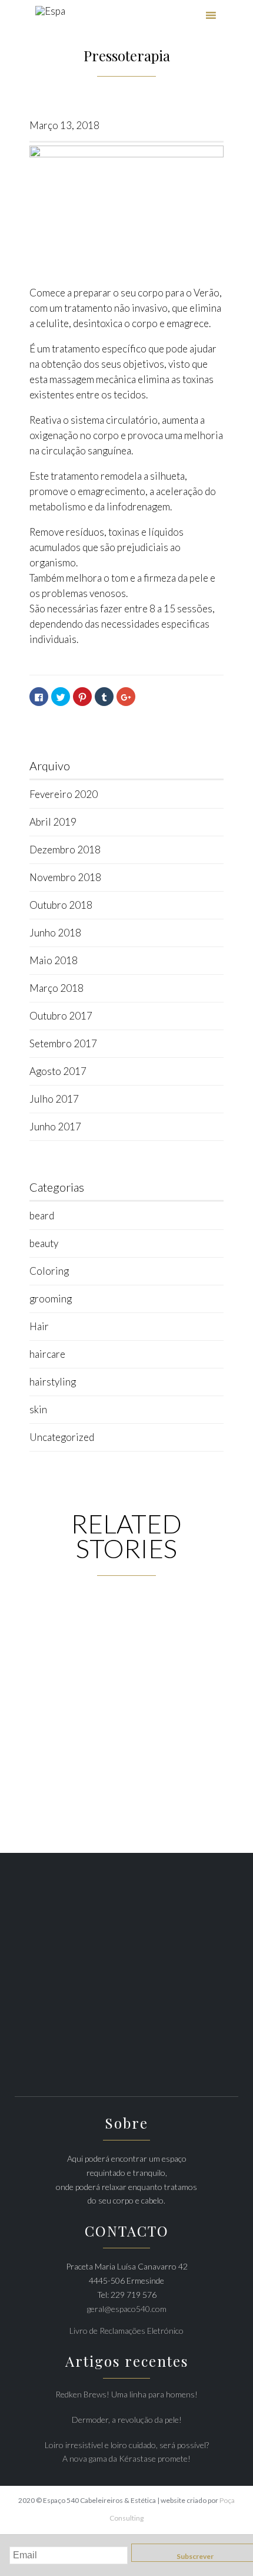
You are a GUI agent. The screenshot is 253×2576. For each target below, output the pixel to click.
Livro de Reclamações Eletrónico (126, 2331)
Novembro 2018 (65, 877)
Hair (39, 1326)
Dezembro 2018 (65, 850)
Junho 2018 (55, 933)
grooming (51, 1299)
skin (38, 1409)
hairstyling (53, 1382)
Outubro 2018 (61, 905)
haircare (47, 1354)
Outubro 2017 (61, 1016)
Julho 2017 (54, 1099)
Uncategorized (62, 1437)
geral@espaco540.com (127, 2309)
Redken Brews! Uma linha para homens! (126, 2394)
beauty (44, 1243)
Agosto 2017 (58, 1071)
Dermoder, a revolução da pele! (127, 2420)
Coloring (49, 1271)
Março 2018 (56, 988)
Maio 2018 (54, 960)
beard (42, 1216)
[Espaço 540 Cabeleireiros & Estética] (50, 16)
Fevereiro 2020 (64, 794)
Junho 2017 (55, 1127)
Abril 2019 (53, 822)
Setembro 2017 (63, 1043)
